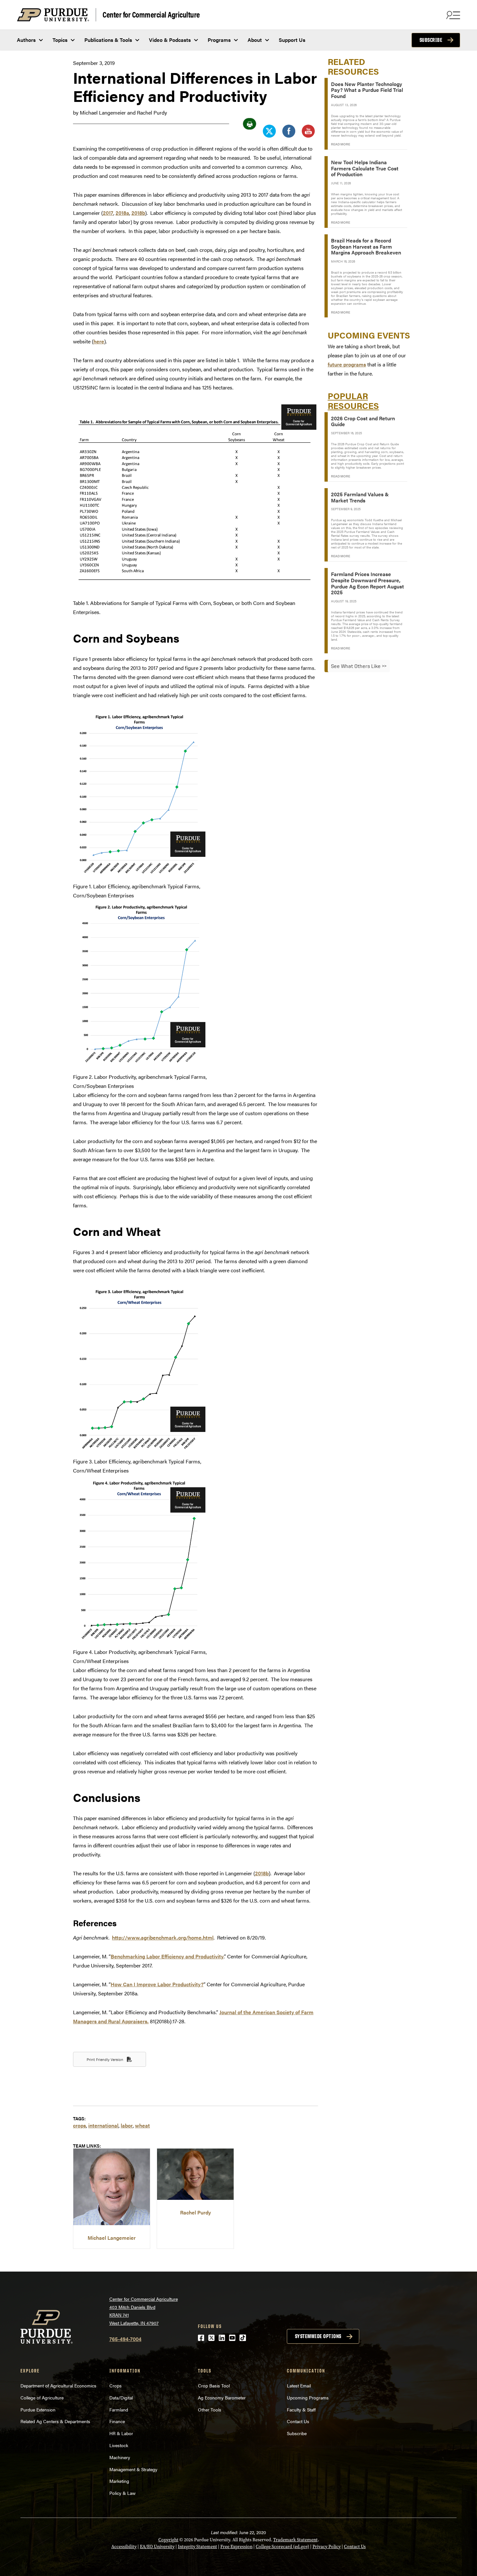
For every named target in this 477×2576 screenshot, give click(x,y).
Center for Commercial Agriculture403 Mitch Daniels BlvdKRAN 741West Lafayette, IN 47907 (144, 2311)
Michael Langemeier (112, 2238)
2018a (122, 213)
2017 (108, 213)
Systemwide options (318, 2336)
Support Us (292, 40)
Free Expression (236, 2547)
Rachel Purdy (196, 2212)
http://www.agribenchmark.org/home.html (163, 1937)
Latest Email (299, 2385)
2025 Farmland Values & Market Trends (360, 497)
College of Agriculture (42, 2397)
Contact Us (298, 2421)
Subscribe (431, 40)
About (255, 40)
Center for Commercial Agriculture (151, 14)
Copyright (168, 2540)
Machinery (120, 2457)
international (103, 2125)
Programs (219, 40)
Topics (60, 40)
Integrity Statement (197, 2547)
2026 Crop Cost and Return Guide (363, 421)
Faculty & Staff (301, 2410)
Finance (117, 2421)
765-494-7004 (125, 2339)
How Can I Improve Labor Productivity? (157, 1984)
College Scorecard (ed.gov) (282, 2547)
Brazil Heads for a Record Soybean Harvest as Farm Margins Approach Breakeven (366, 246)
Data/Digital (121, 2397)
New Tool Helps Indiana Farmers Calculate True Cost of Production (365, 168)
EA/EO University (157, 2547)
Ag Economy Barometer (222, 2397)
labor (127, 2125)
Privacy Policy (327, 2547)
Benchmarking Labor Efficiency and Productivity (167, 1956)
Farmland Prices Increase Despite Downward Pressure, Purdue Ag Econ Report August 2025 (367, 583)
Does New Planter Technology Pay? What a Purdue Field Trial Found (367, 90)
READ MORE (341, 144)
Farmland (119, 2410)
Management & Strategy (133, 2469)
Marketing (119, 2481)
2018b (138, 213)
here (99, 341)
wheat (142, 2125)
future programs (347, 364)
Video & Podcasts (170, 40)
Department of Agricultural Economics (58, 2385)
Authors (26, 40)
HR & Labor (121, 2433)
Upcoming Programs (308, 2397)
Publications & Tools (108, 40)
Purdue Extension (38, 2410)
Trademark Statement (295, 2540)
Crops (116, 2385)
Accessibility (124, 2547)
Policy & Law (122, 2493)
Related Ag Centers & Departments (55, 2421)
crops (79, 2125)
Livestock (119, 2445)
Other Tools (210, 2410)
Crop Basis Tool (214, 2385)
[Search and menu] (452, 15)
